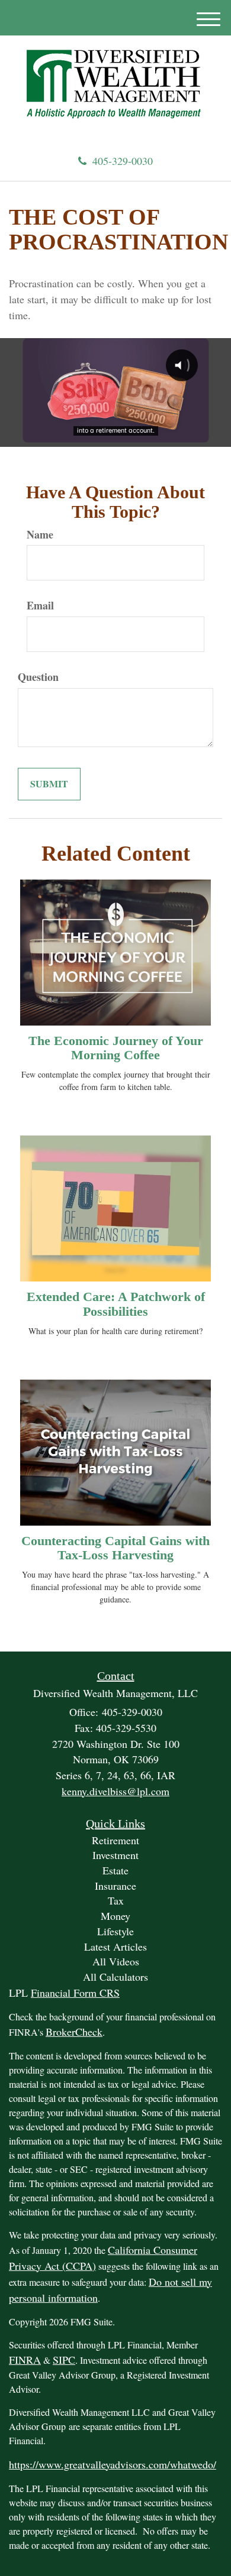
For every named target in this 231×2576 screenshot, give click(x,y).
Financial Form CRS (75, 1993)
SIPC (64, 2360)
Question (38, 677)
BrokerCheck (74, 2032)
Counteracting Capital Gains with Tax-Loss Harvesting (115, 1548)
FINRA (25, 2360)
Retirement (115, 1840)
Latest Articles (115, 1946)
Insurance (115, 1886)
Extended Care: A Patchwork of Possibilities (116, 1304)
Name (40, 535)
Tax (116, 1900)
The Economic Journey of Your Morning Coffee (116, 1048)
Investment (115, 1855)
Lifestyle (115, 1931)
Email (40, 606)
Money (115, 1916)
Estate (115, 1870)
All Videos (116, 1961)
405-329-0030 (123, 161)
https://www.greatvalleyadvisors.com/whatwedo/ (113, 2464)
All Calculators (115, 1977)
